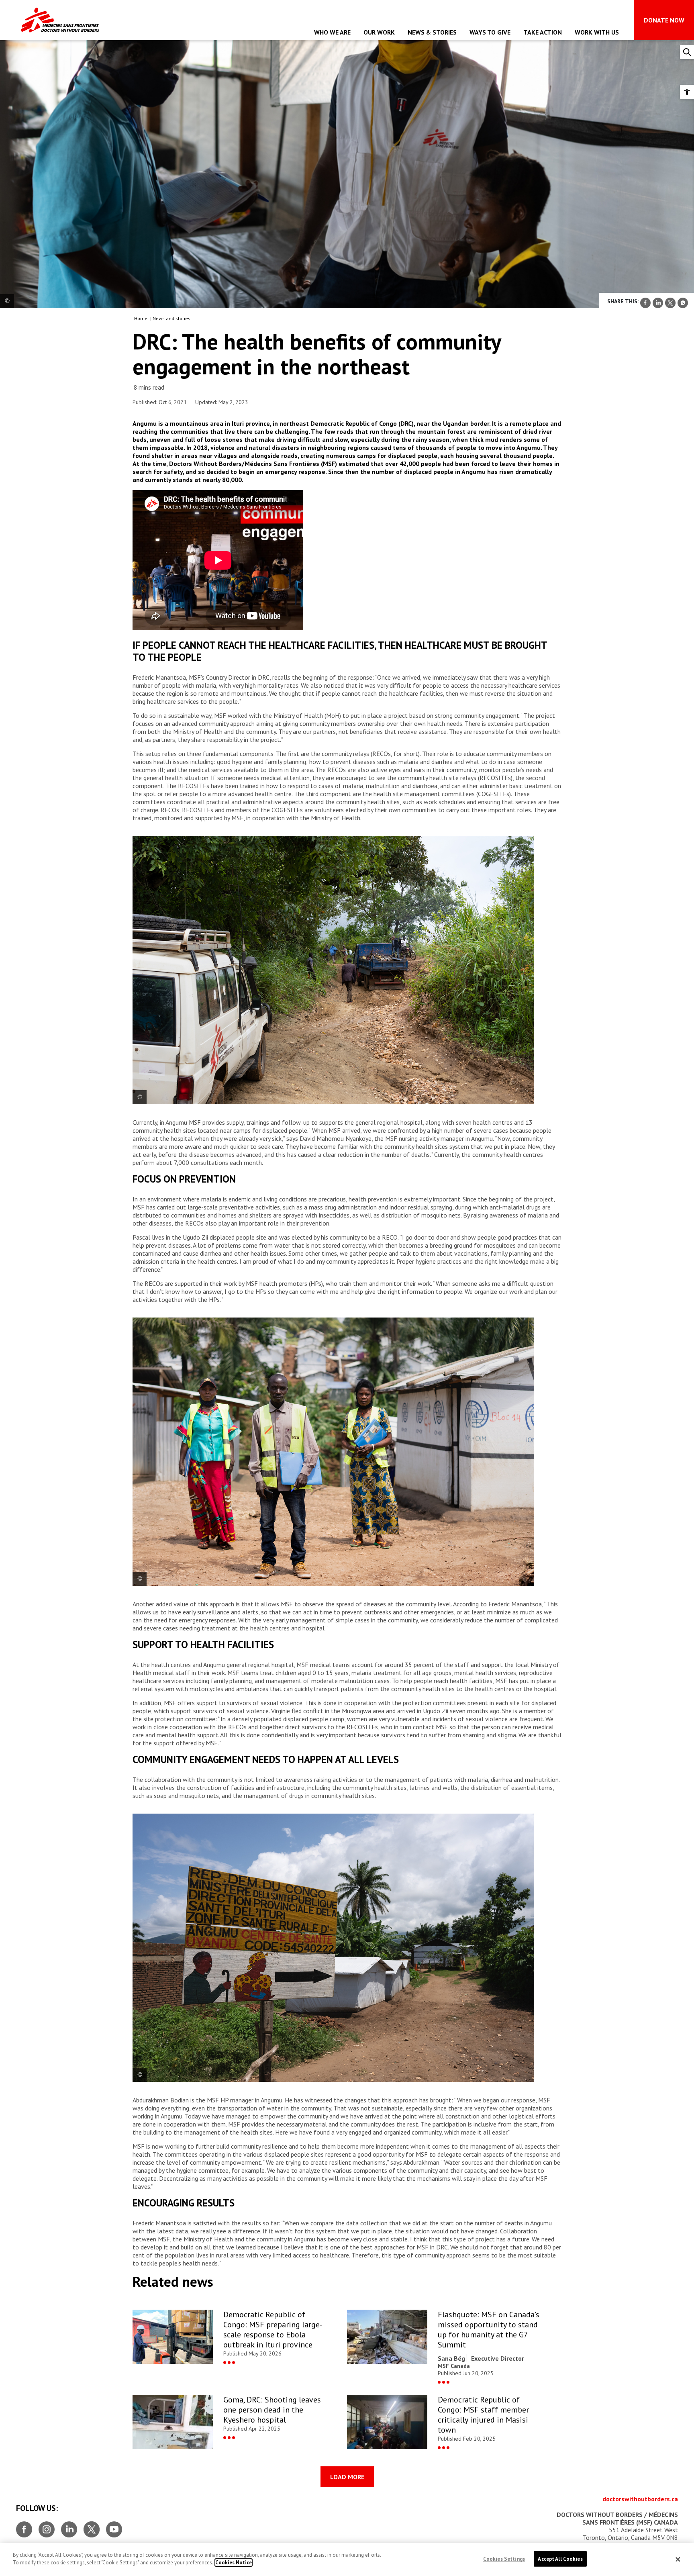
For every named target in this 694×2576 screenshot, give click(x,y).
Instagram (47, 2526)
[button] (687, 92)
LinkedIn (69, 2526)
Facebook (24, 2526)
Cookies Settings (504, 2559)
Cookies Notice (234, 2563)
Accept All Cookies (560, 2559)
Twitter (92, 2526)
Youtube (114, 2526)
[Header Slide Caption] (7, 301)
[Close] (678, 2560)
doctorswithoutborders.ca (640, 2499)
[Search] (687, 52)
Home (141, 318)
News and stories (171, 318)
